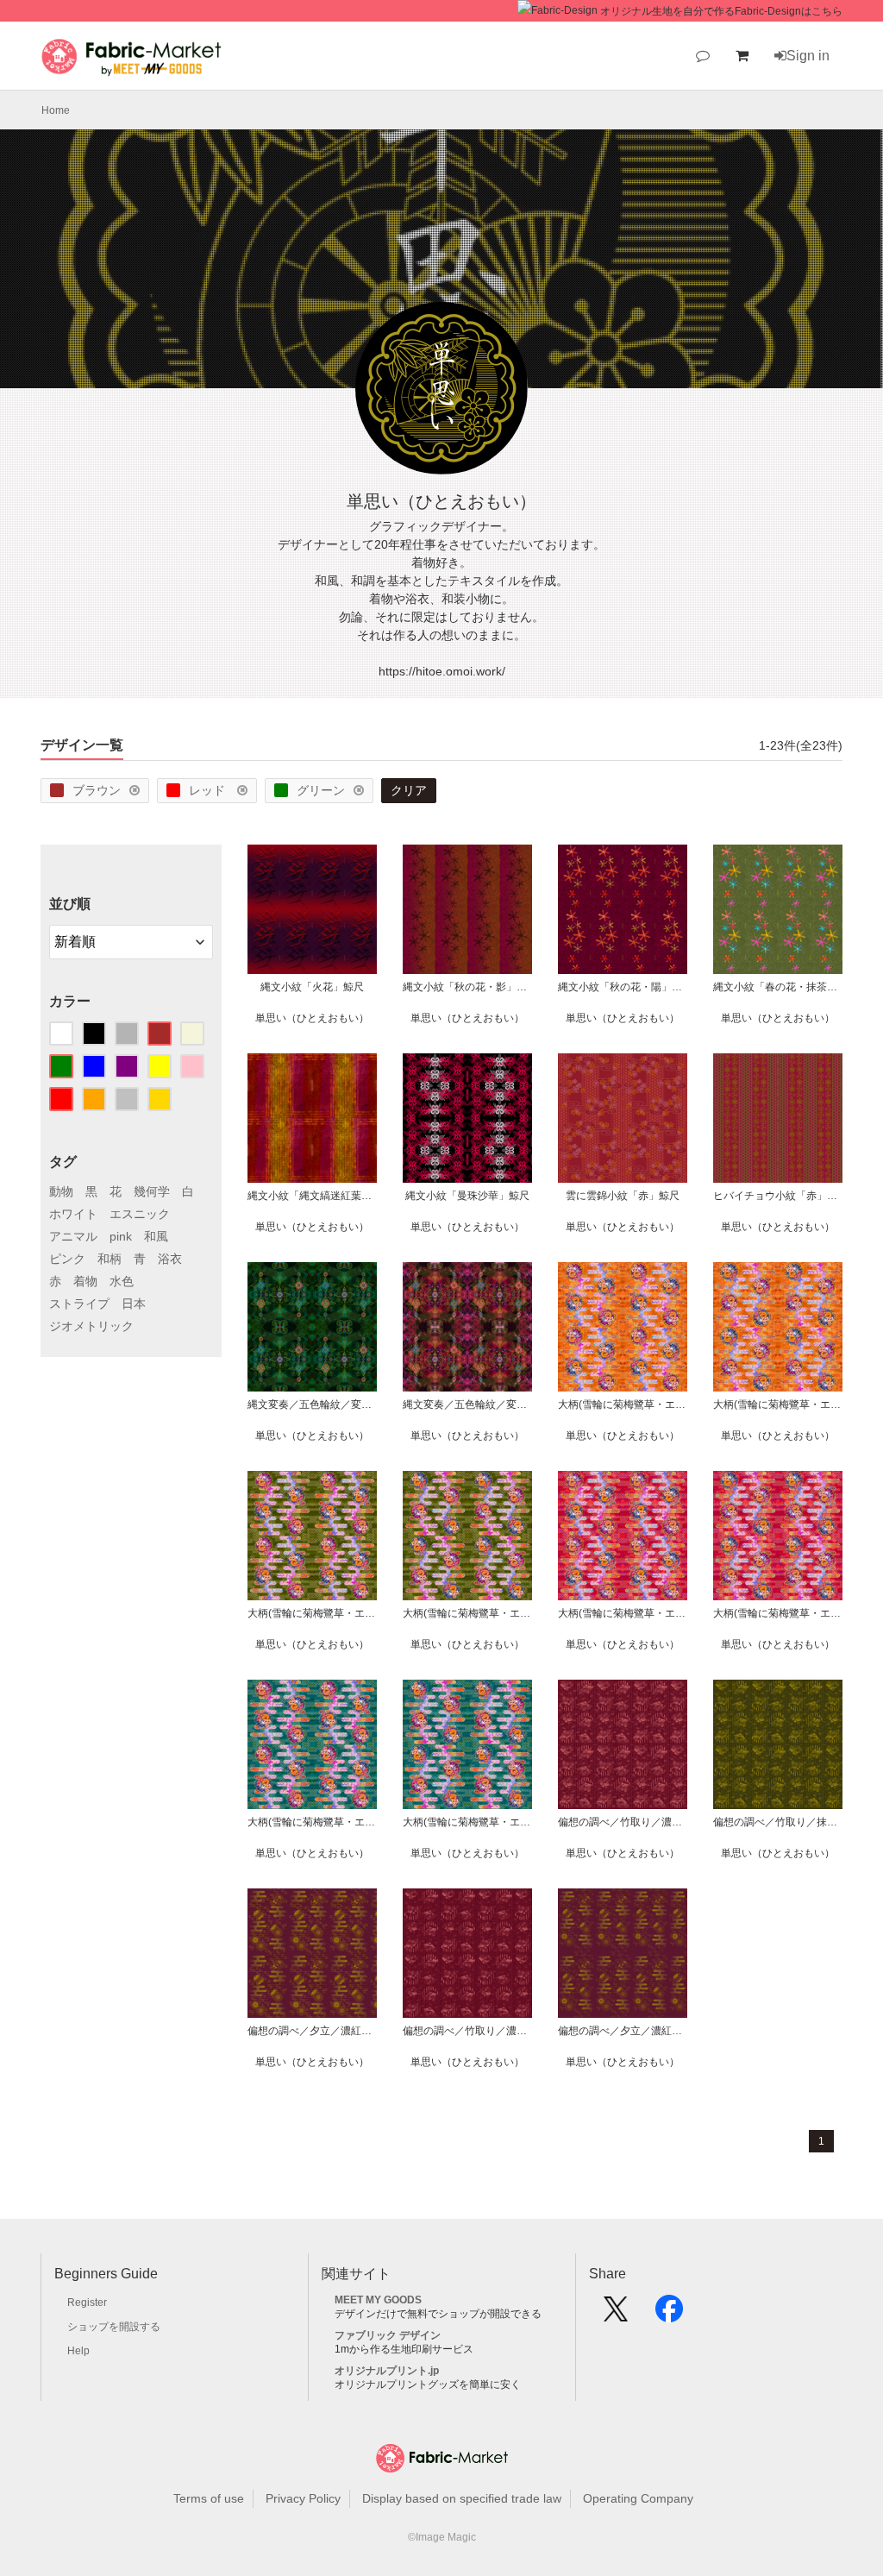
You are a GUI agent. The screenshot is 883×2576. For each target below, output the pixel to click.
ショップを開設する (114, 2327)
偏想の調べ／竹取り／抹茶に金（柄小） (778, 1822)
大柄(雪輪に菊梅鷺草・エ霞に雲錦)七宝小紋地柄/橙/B (623, 1404)
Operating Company (638, 2498)
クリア (409, 790)
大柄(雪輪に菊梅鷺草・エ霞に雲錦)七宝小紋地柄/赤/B (623, 1613)
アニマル (73, 1236)
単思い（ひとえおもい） (312, 1018)
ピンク (67, 1259)
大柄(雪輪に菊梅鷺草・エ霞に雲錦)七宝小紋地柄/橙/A (778, 1404)
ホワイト (73, 1214)
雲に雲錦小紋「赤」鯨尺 (623, 1196)
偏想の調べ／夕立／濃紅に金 (623, 2031)
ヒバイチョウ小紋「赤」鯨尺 (778, 1196)
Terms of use (209, 2498)
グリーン (321, 790)
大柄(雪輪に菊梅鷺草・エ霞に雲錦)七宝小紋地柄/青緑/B (312, 1822)
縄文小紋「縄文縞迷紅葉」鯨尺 (312, 1196)
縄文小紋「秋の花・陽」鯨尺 (623, 987)
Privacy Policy (303, 2498)
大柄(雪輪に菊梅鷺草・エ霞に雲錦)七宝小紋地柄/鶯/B (312, 1613)
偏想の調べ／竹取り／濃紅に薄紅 (467, 2031)
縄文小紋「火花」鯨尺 (312, 987)
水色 (122, 1281)
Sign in (808, 56)
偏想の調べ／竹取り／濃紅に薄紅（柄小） (623, 1822)
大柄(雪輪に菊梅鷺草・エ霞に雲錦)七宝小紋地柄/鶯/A (467, 1613)
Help (78, 2351)
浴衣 (170, 1259)
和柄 (110, 1259)
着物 (85, 1281)
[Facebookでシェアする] (669, 2315)
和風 (156, 1236)
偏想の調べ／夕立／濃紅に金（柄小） (312, 2031)
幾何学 (152, 1191)
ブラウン (97, 790)
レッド (209, 790)
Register (87, 2303)
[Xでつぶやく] (616, 2315)
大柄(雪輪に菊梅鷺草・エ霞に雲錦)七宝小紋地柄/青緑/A (467, 1822)
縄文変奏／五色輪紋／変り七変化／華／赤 (467, 1404)
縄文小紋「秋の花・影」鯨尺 (467, 987)
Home (56, 110)
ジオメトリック (91, 1326)
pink (121, 1236)
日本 (134, 1304)
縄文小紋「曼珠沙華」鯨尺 (467, 1196)
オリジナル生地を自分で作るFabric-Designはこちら (721, 11)
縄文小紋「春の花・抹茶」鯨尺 (778, 987)
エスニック (140, 1214)
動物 (61, 1191)
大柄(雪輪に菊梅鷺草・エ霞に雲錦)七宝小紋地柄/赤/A (778, 1613)
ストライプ (79, 1304)
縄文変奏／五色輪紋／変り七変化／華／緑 (312, 1404)
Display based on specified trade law (462, 2498)
